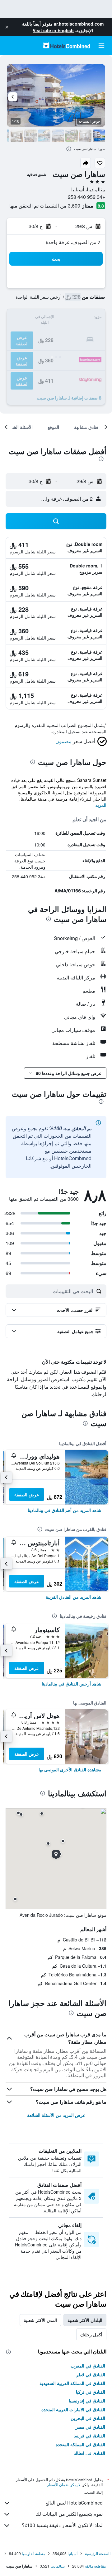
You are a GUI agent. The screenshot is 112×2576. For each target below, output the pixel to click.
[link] (65, 1510)
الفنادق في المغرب (88, 2366)
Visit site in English (53, 30)
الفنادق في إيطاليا (89, 2453)
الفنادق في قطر (91, 2374)
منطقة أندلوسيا (33, 2553)
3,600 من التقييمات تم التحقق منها (45, 206)
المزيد (101, 805)
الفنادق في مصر (90, 2427)
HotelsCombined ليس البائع (74, 2503)
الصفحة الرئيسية (98, 2553)
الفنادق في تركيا (91, 2392)
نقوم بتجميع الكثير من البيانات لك (69, 2514)
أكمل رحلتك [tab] (91, 2334)
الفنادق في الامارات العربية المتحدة (73, 2409)
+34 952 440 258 (86, 197)
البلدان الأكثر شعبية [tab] (85, 2320)
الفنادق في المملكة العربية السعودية (72, 2383)
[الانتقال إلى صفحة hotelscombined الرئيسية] (67, 45)
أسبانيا (72, 2553)
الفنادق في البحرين (88, 2418)
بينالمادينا (58, 2566)
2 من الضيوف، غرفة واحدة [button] (73, 242)
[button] (7, 27)
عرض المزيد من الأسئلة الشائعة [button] (56, 2115)
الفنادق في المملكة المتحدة (80, 2444)
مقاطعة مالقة (95, 2566)
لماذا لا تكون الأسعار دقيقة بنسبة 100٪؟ (62, 2525)
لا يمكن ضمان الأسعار (64, 2485)
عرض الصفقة (27, 1494)
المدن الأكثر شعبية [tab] (40, 2320)
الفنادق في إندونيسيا (87, 2401)
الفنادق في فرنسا (89, 2436)
